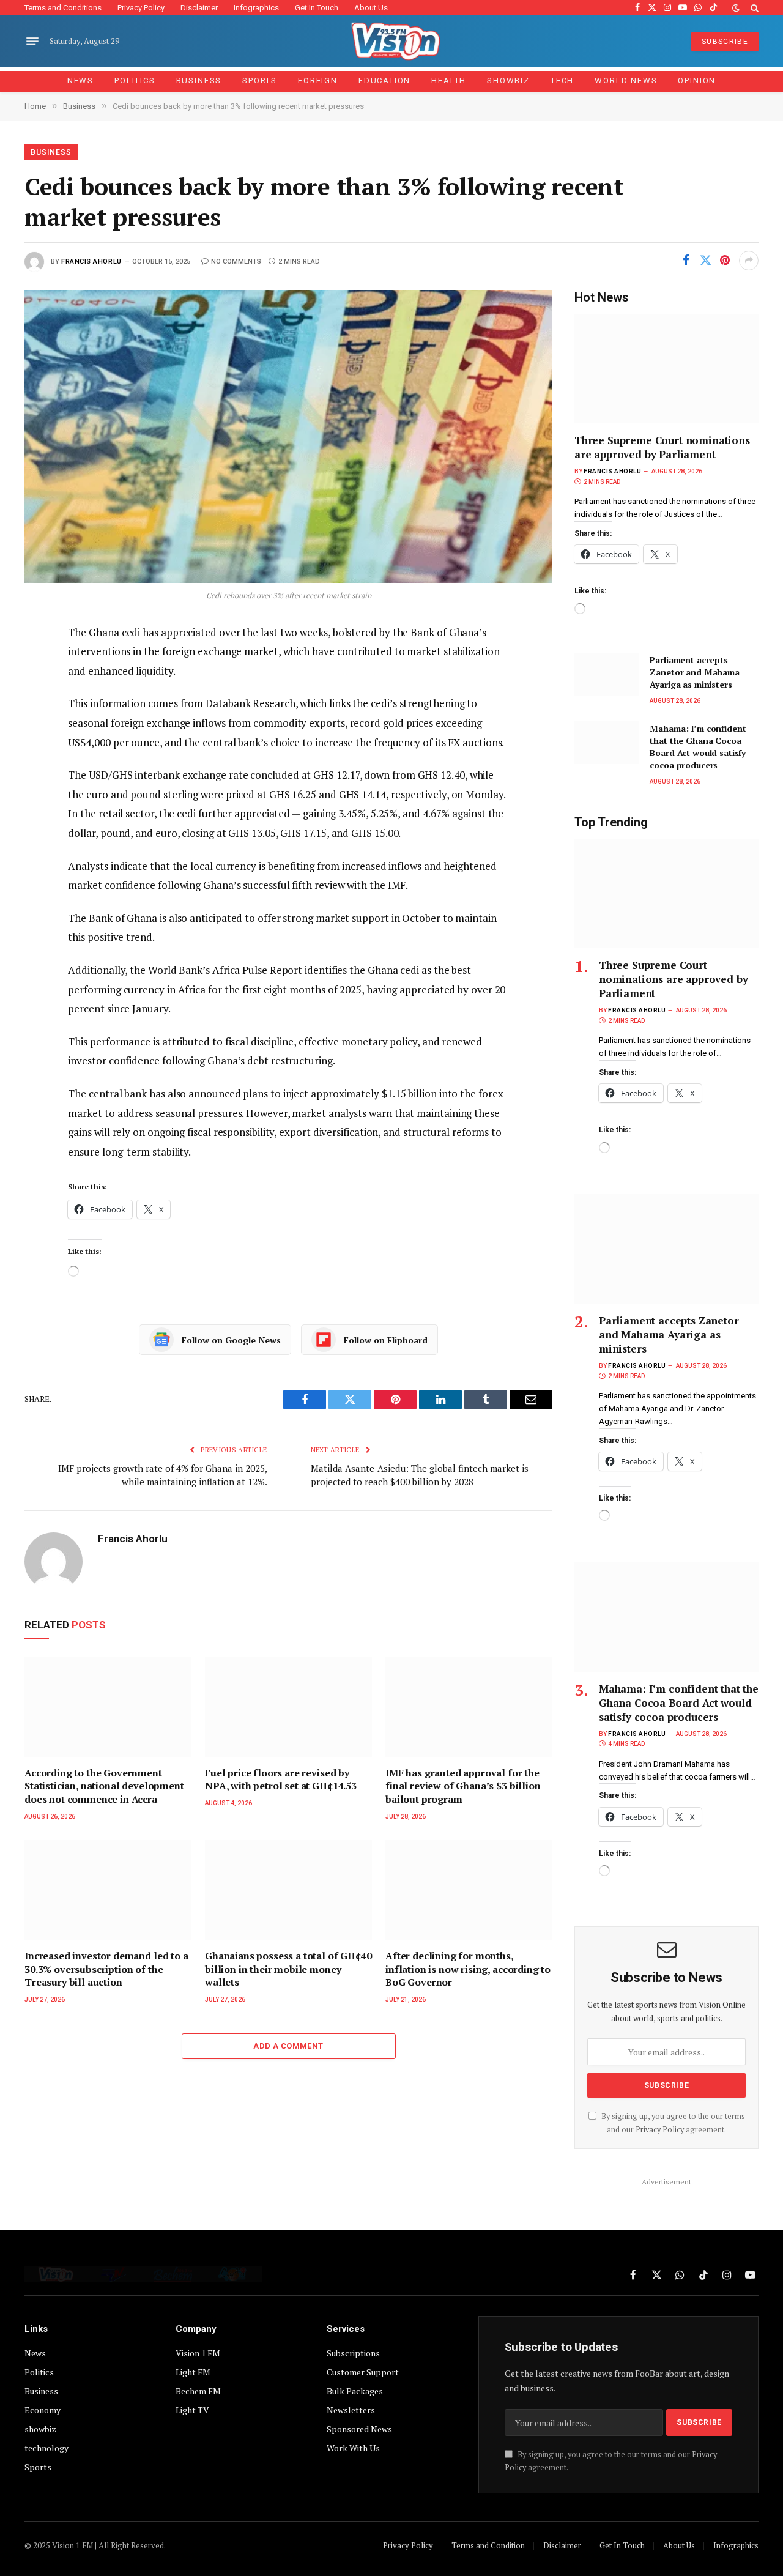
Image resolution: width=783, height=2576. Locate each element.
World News (626, 80)
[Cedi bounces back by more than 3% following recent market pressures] (288, 436)
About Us (371, 8)
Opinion (697, 80)
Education (384, 80)
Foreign (318, 80)
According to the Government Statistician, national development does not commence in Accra (104, 1787)
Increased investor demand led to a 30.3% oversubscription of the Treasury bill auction (106, 1969)
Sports (260, 80)
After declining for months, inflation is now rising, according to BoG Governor (468, 1969)
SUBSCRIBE (725, 42)
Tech (562, 80)
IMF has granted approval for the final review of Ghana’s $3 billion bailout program (463, 1787)
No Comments (236, 262)
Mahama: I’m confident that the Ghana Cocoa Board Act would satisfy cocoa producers (698, 747)
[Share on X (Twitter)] (705, 261)
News (80, 80)
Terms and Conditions (63, 8)
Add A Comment (288, 2046)
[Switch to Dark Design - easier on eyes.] (736, 8)
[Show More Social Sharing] (749, 261)
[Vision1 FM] (392, 41)
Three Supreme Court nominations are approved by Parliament (662, 447)
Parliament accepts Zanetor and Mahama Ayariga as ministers (694, 672)
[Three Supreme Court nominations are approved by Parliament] (666, 369)
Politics (135, 80)
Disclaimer (199, 8)
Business (199, 80)
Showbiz (508, 80)
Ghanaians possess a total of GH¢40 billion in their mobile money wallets (288, 1969)
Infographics (256, 8)
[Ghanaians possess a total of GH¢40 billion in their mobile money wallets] (288, 1890)
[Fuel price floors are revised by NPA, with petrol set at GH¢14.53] (288, 1707)
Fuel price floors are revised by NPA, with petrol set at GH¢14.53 (281, 1780)
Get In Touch (317, 8)
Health (449, 80)
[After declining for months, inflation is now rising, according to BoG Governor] (469, 1890)
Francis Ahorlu (91, 262)
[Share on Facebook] (686, 261)
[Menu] (32, 42)
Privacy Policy (141, 8)
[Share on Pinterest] (725, 261)
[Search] (753, 8)
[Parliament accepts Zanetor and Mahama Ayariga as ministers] (607, 674)
